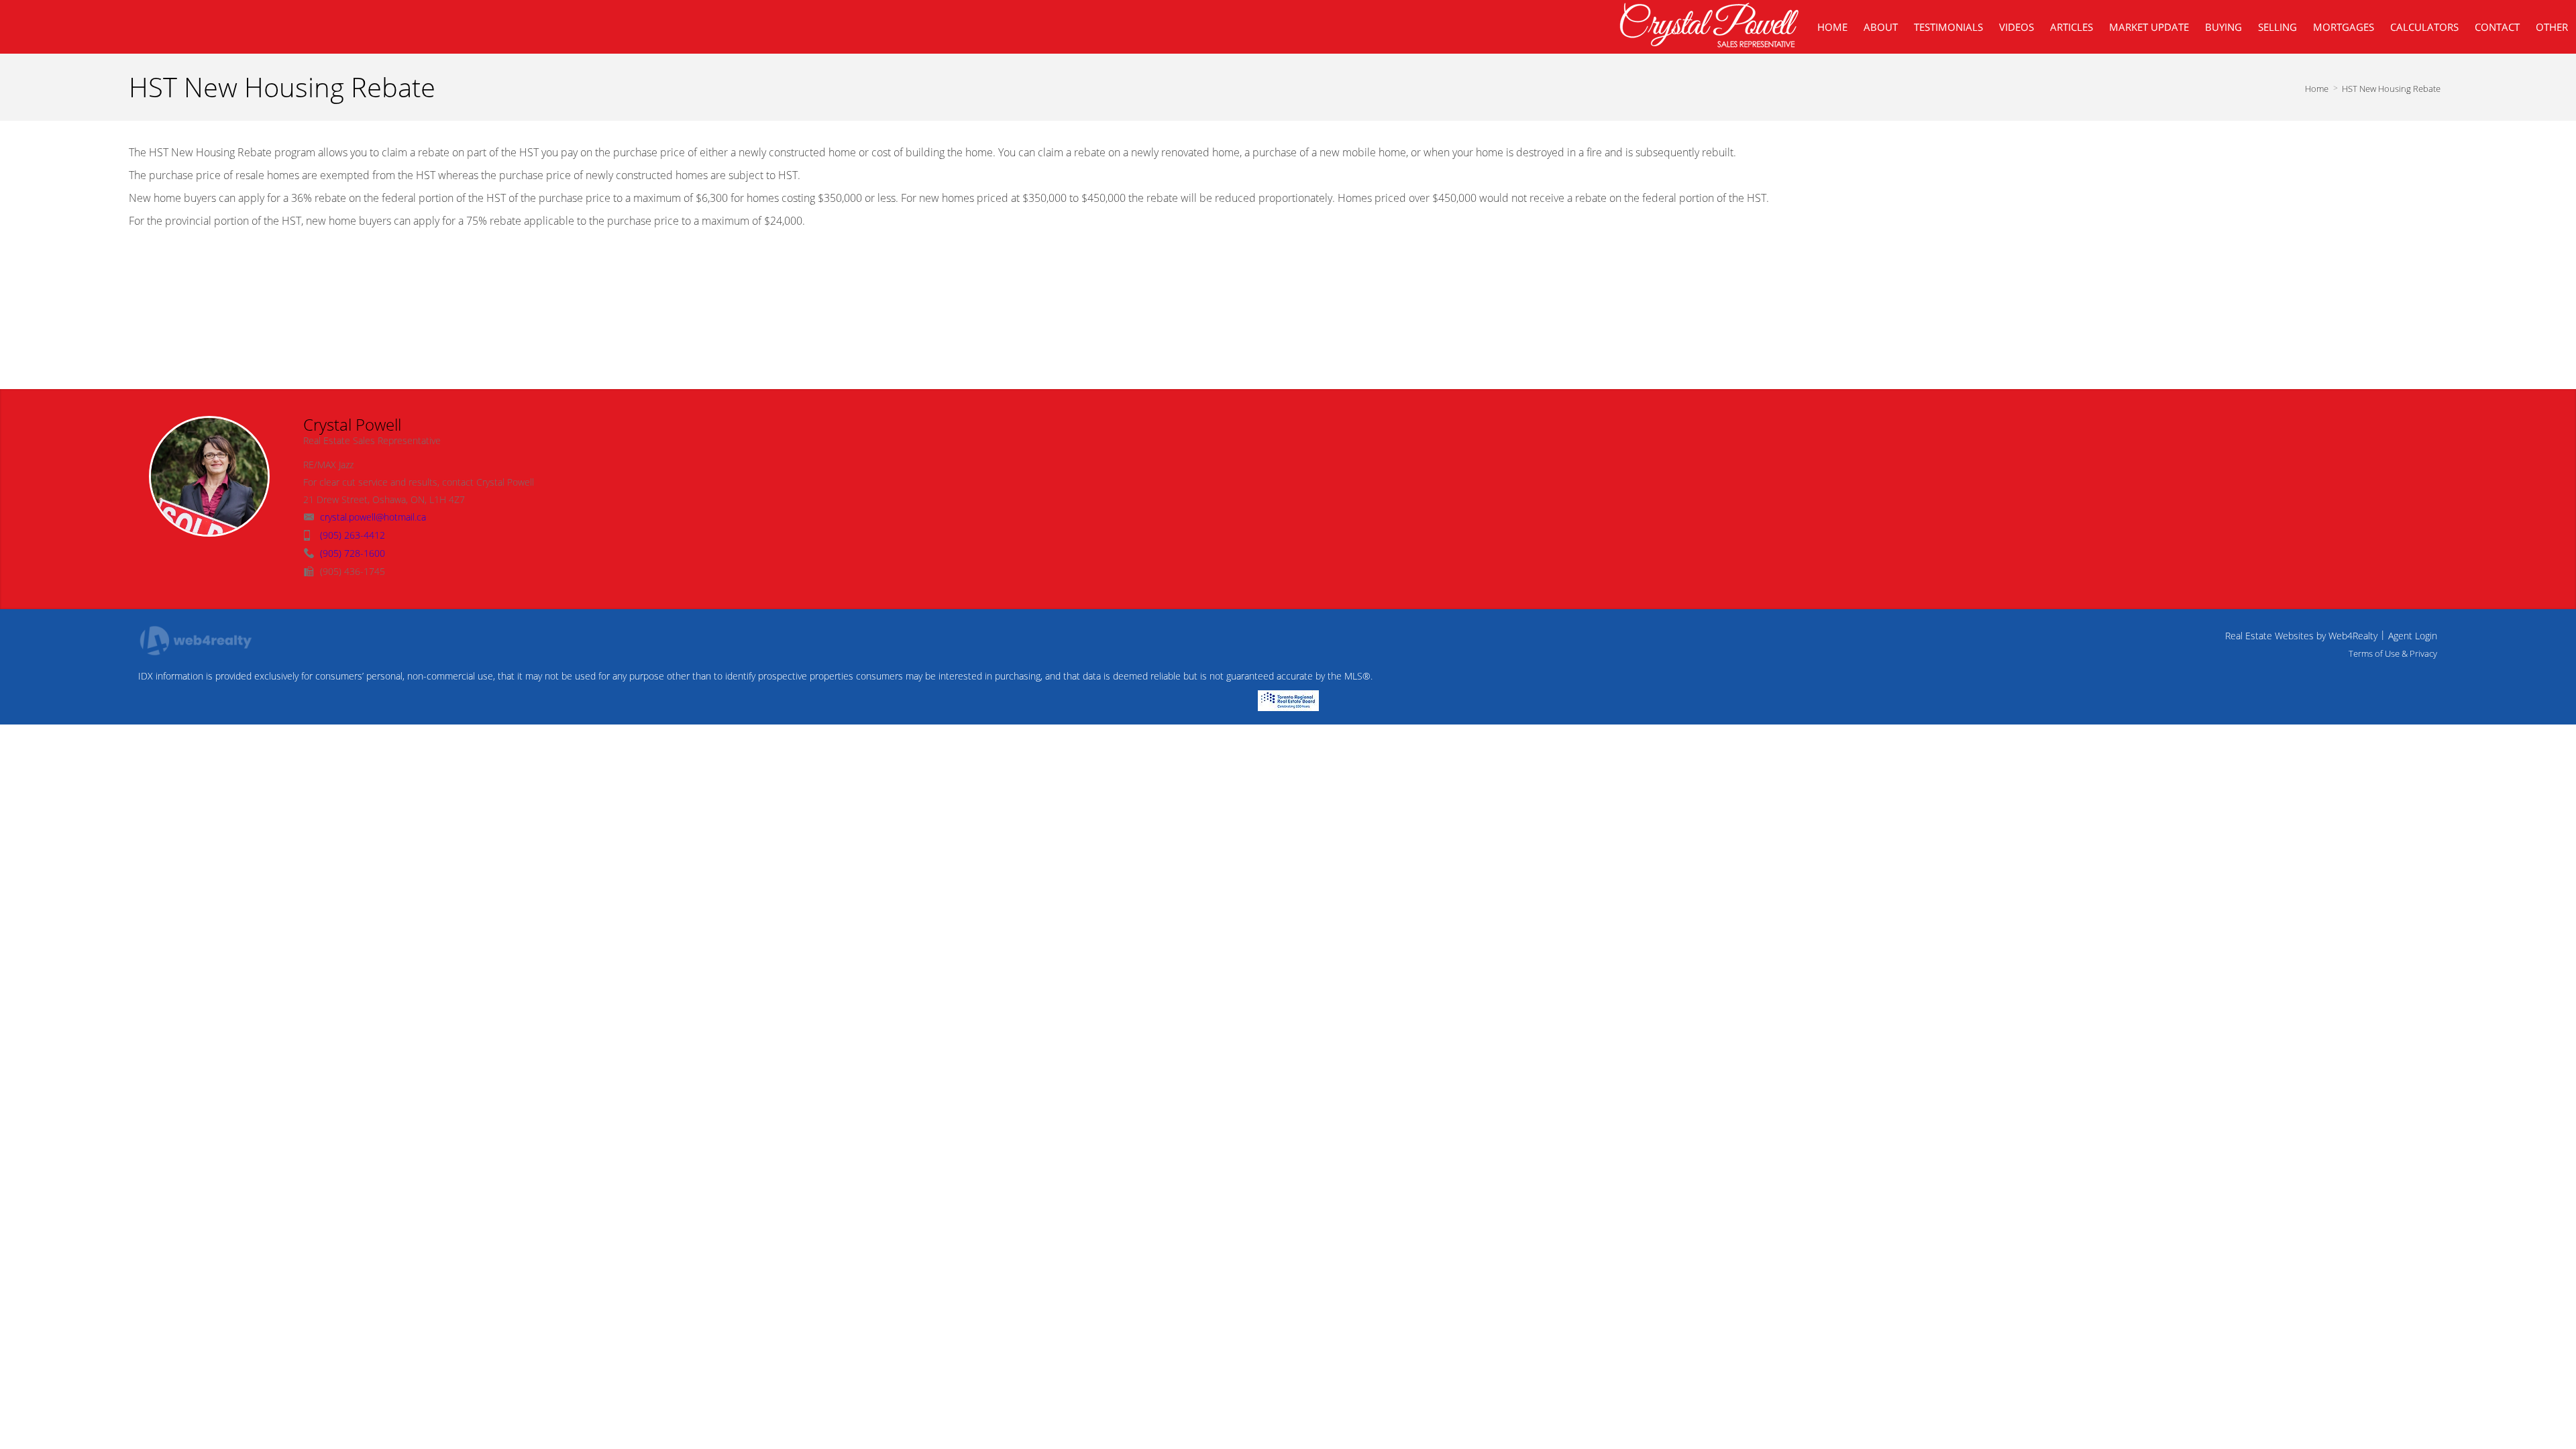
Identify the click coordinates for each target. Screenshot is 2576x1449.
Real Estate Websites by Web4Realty (2301, 636)
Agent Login (2413, 636)
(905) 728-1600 (353, 553)
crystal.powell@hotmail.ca (373, 517)
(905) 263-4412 (353, 535)
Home (2317, 89)
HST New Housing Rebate (2391, 89)
